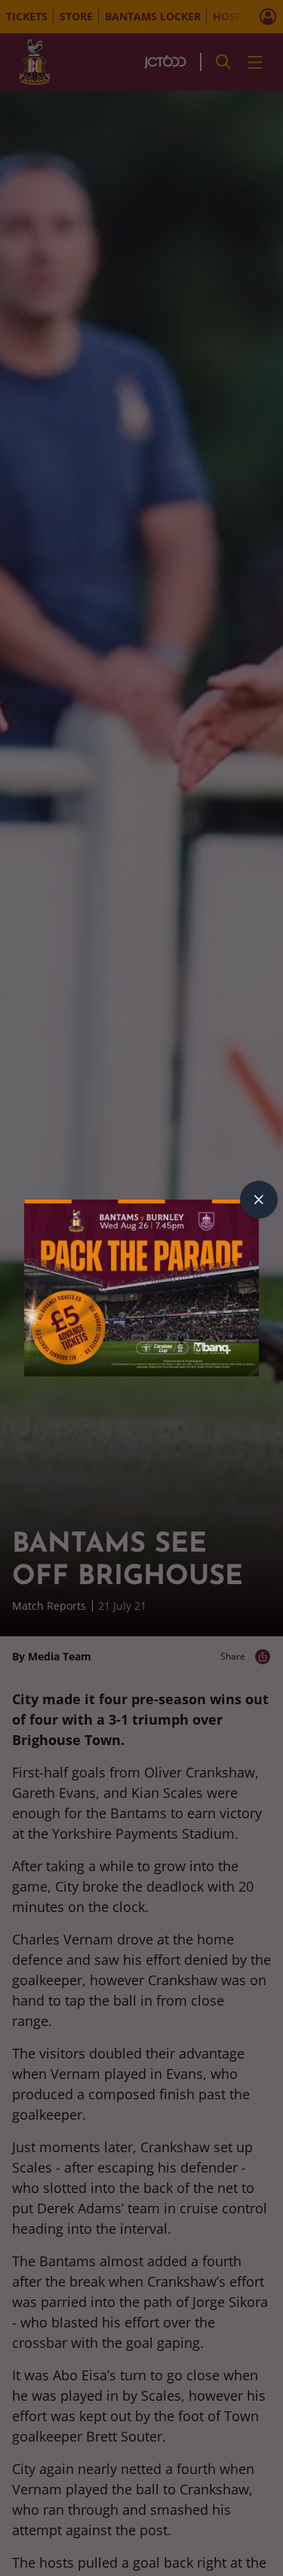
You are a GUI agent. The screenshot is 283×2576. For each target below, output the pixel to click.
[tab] (259, 1200)
